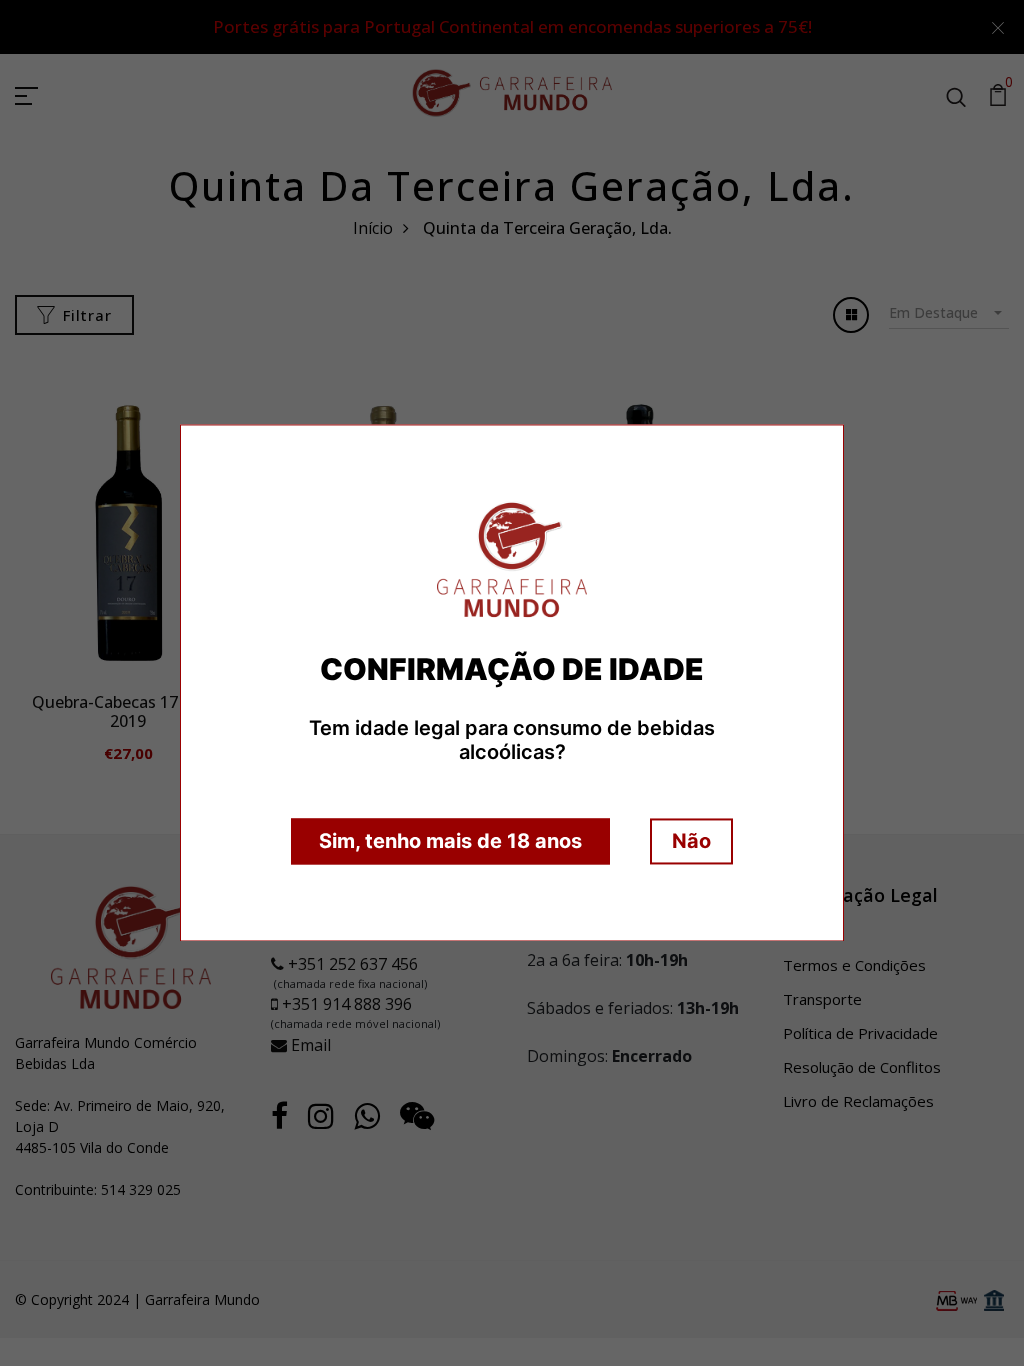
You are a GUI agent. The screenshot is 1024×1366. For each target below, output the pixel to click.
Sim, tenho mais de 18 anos (450, 842)
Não (691, 842)
